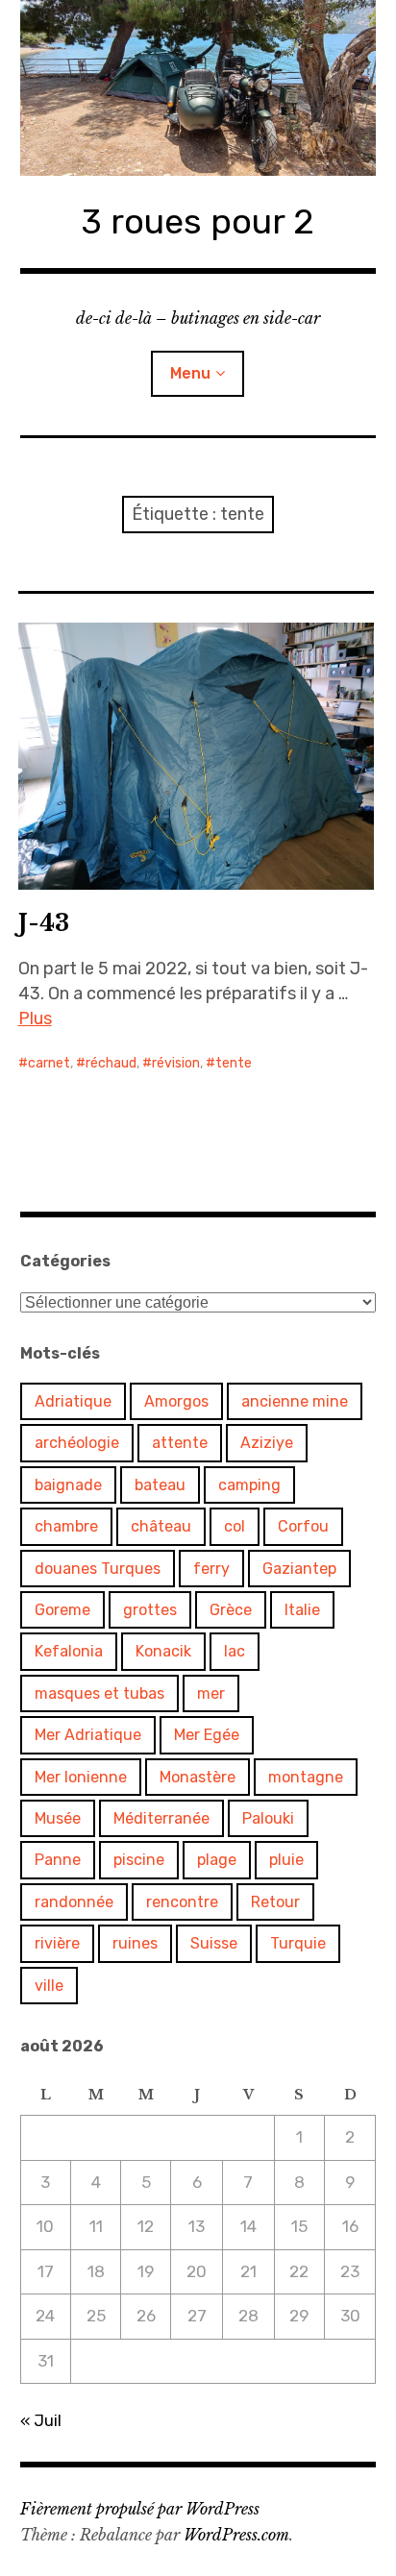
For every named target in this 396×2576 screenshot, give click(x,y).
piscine (139, 1860)
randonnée (74, 1902)
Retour (275, 1902)
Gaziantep (299, 1569)
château (161, 1526)
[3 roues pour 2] (198, 88)
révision (176, 1063)
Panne (58, 1860)
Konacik (163, 1651)
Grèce (231, 1610)
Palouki (268, 1818)
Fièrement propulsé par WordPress (140, 2509)
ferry (211, 1569)
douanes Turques (98, 1569)
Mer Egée (207, 1735)
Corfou (303, 1526)
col (235, 1526)
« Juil (41, 2420)
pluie (286, 1860)
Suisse (214, 1943)
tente (234, 1063)
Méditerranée (161, 1818)
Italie (302, 1610)
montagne (306, 1777)
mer (211, 1693)
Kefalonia (69, 1651)
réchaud (111, 1063)
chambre (66, 1526)
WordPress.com (236, 2535)
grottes (150, 1610)
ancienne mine (295, 1401)
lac (235, 1651)
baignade (68, 1485)
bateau (160, 1485)
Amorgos (176, 1401)
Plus (35, 1018)
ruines (135, 1943)
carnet (49, 1063)
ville (49, 1986)
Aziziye (267, 1443)
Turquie (298, 1943)
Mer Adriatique (88, 1735)
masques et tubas (99, 1693)
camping (249, 1485)
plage (217, 1860)
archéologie (77, 1443)
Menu (190, 373)
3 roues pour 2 (198, 221)
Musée (58, 1818)
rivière (57, 1943)
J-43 (44, 923)
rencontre (182, 1902)
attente (180, 1443)
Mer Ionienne (81, 1777)
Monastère (198, 1777)
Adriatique (73, 1401)
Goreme (62, 1610)
